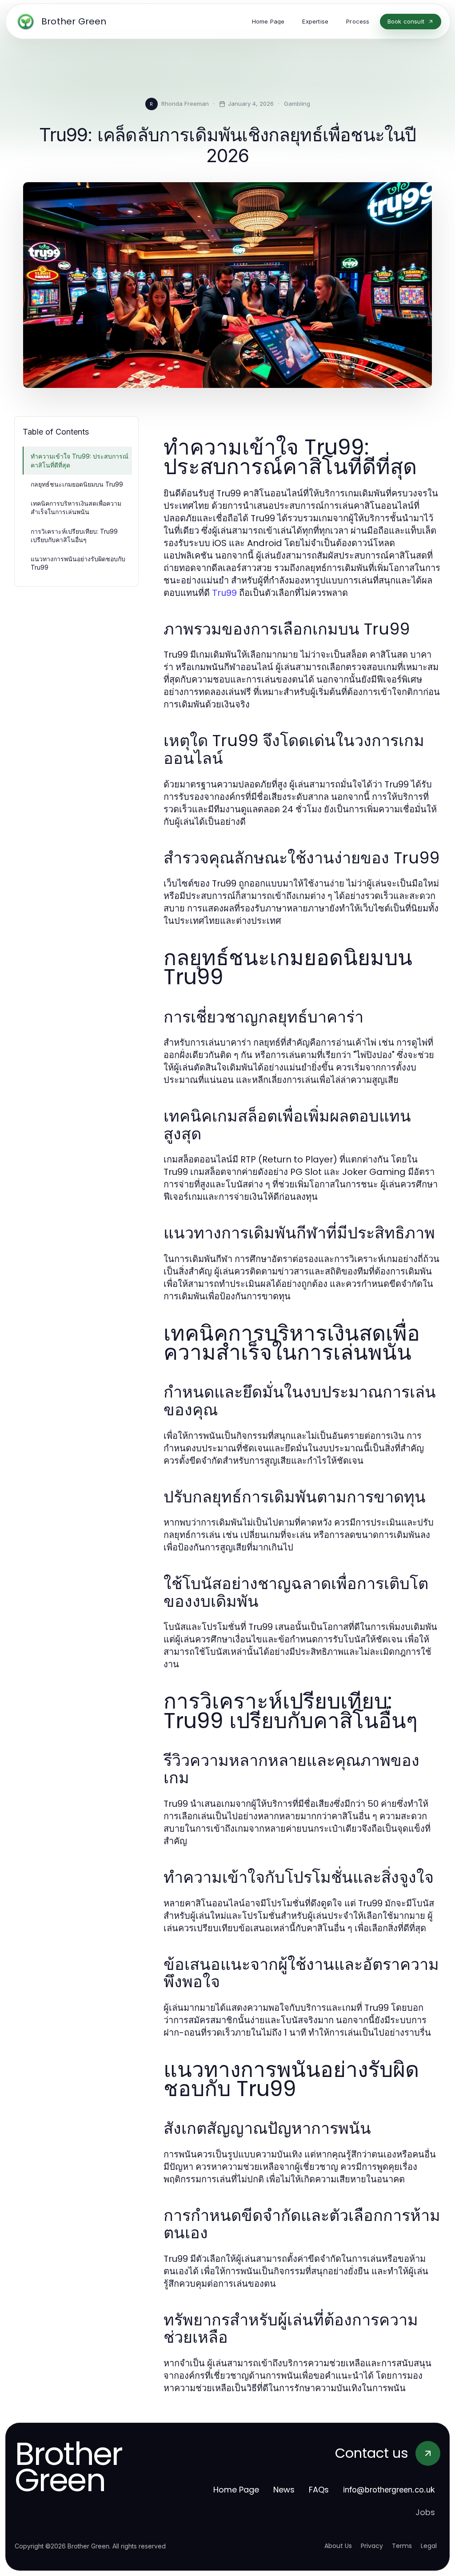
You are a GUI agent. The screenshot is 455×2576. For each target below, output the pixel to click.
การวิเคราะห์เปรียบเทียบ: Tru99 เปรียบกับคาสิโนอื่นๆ (74, 535)
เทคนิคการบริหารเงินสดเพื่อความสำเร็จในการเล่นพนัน (76, 507)
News (284, 2490)
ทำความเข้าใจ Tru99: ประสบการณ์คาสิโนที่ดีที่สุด (80, 460)
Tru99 (224, 593)
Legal (429, 2546)
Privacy (372, 2546)
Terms (402, 2546)
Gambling (297, 104)
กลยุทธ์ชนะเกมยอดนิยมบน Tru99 (77, 484)
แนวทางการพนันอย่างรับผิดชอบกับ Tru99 (78, 563)
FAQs (319, 2490)
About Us (338, 2546)
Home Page (236, 2490)
